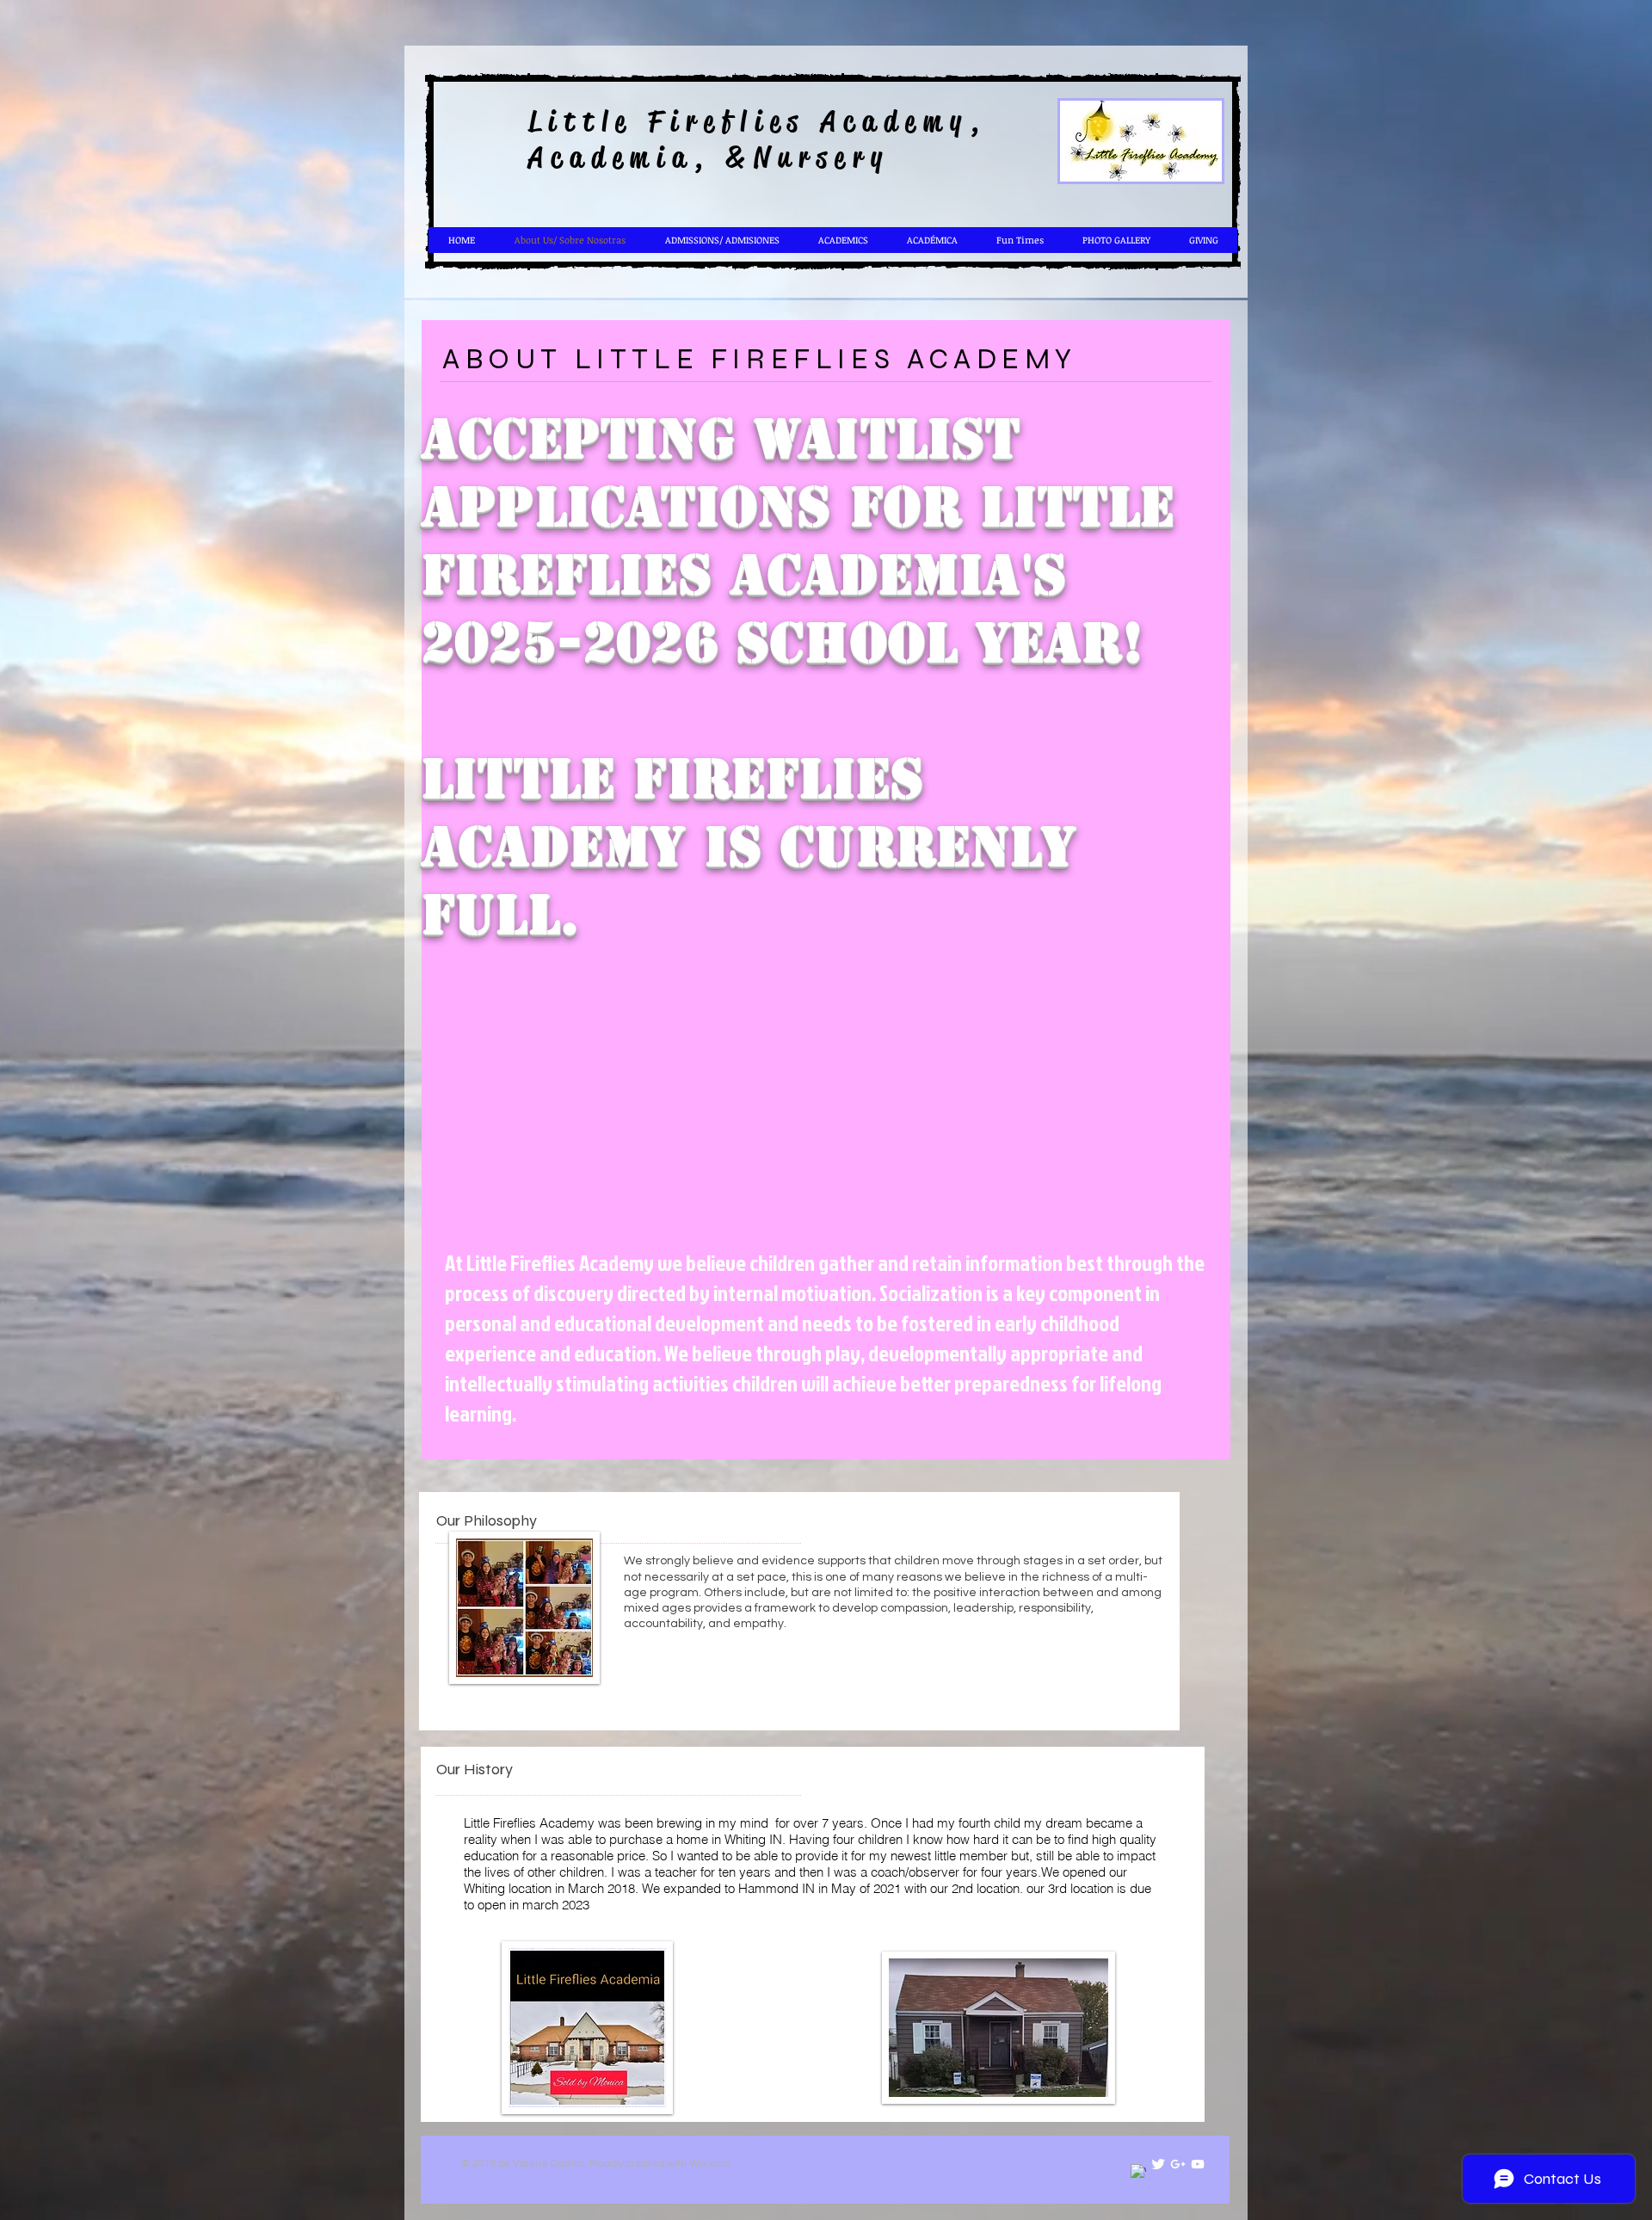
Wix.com (709, 2164)
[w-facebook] (1138, 2172)
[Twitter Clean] (1158, 2164)
